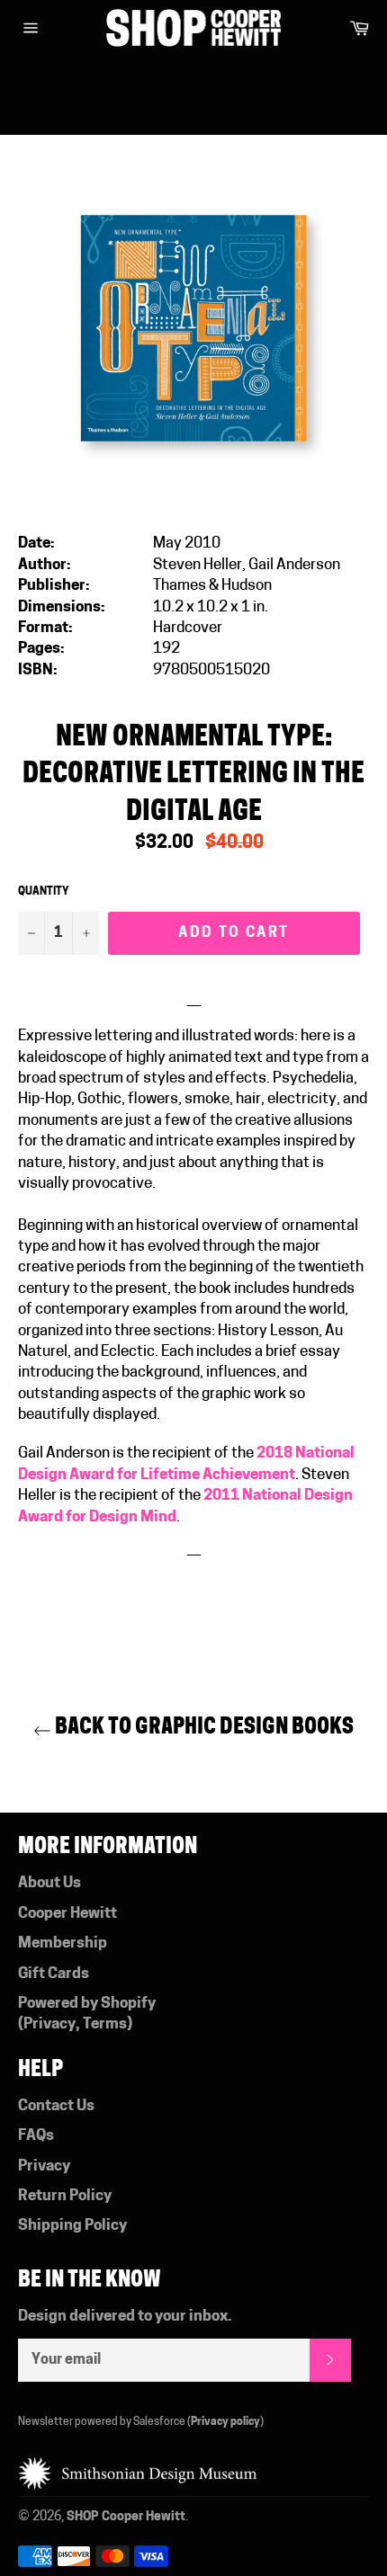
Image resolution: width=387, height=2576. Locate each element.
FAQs (36, 2136)
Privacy (49, 2024)
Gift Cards (54, 1974)
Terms (105, 2024)
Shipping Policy (72, 2226)
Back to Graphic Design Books (202, 1726)
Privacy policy (225, 2422)
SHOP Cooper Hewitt (126, 2517)
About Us (49, 1883)
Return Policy (65, 2196)
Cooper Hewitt (67, 1914)
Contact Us (56, 2106)
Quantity (44, 892)
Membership (63, 1943)
